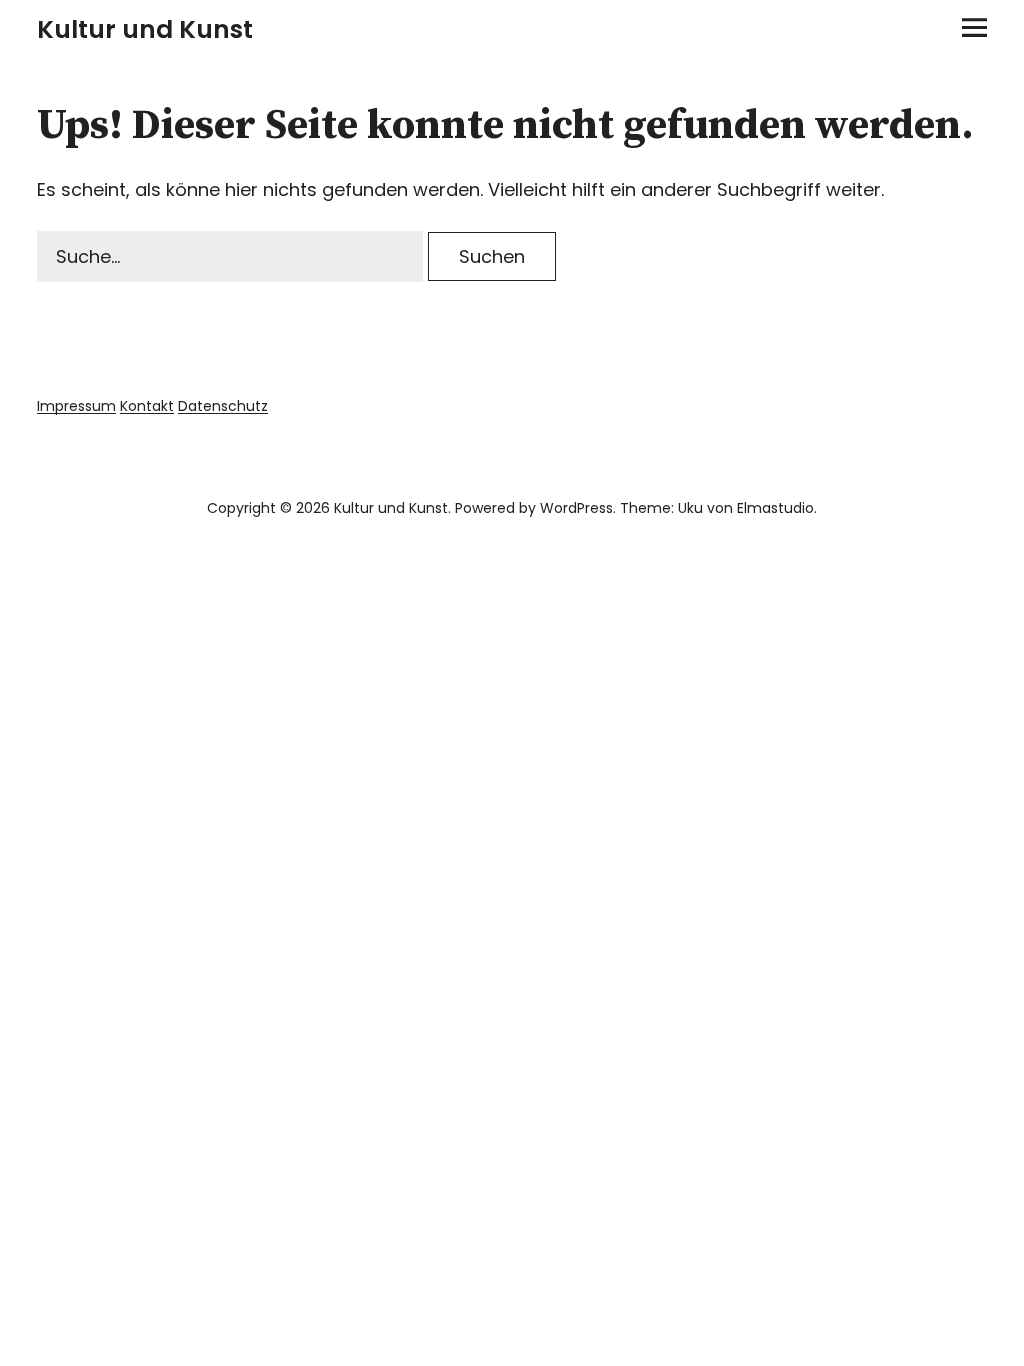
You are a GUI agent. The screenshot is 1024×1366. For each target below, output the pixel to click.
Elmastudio (775, 508)
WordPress (576, 508)
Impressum (76, 406)
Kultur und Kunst (145, 29)
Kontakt (147, 406)
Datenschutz (223, 406)
